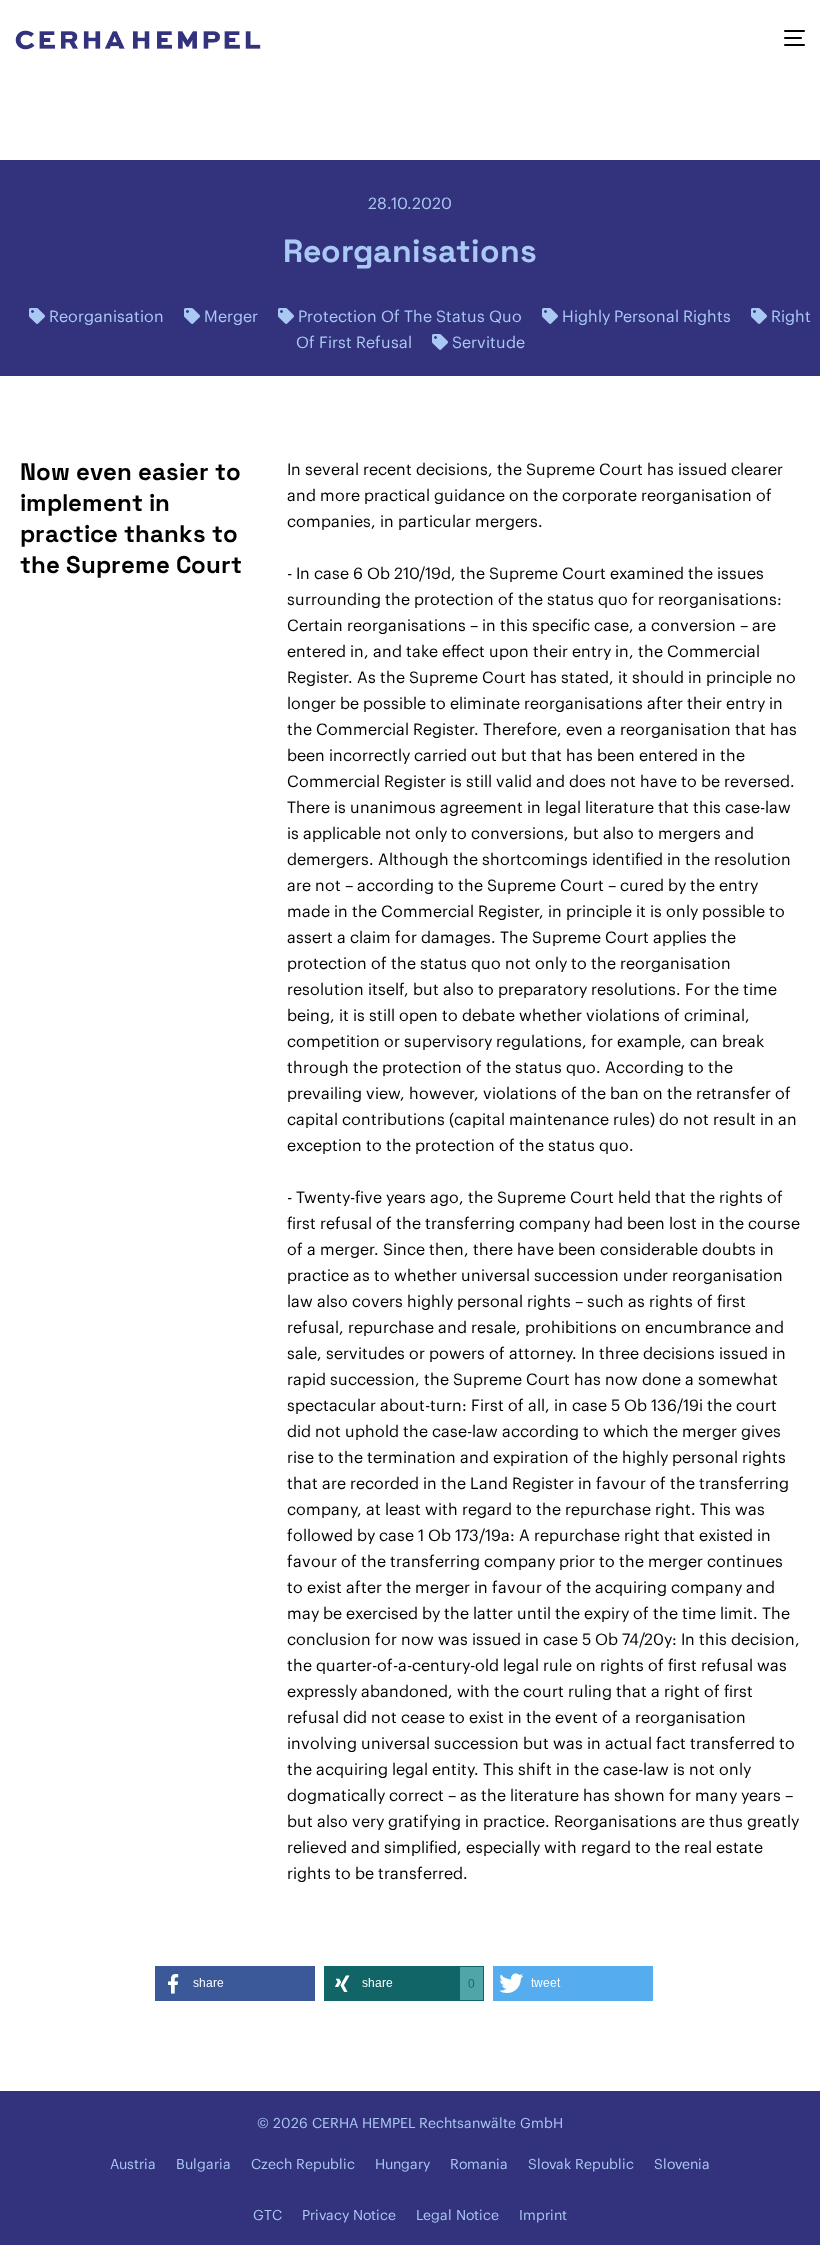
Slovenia (682, 2164)
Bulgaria (203, 2164)
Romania (479, 2164)
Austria (133, 2164)
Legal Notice (457, 2215)
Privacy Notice (349, 2215)
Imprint (543, 2215)
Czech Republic (303, 2164)
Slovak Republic (581, 2164)
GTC (267, 2215)
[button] (235, 1983)
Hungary (402, 2164)
